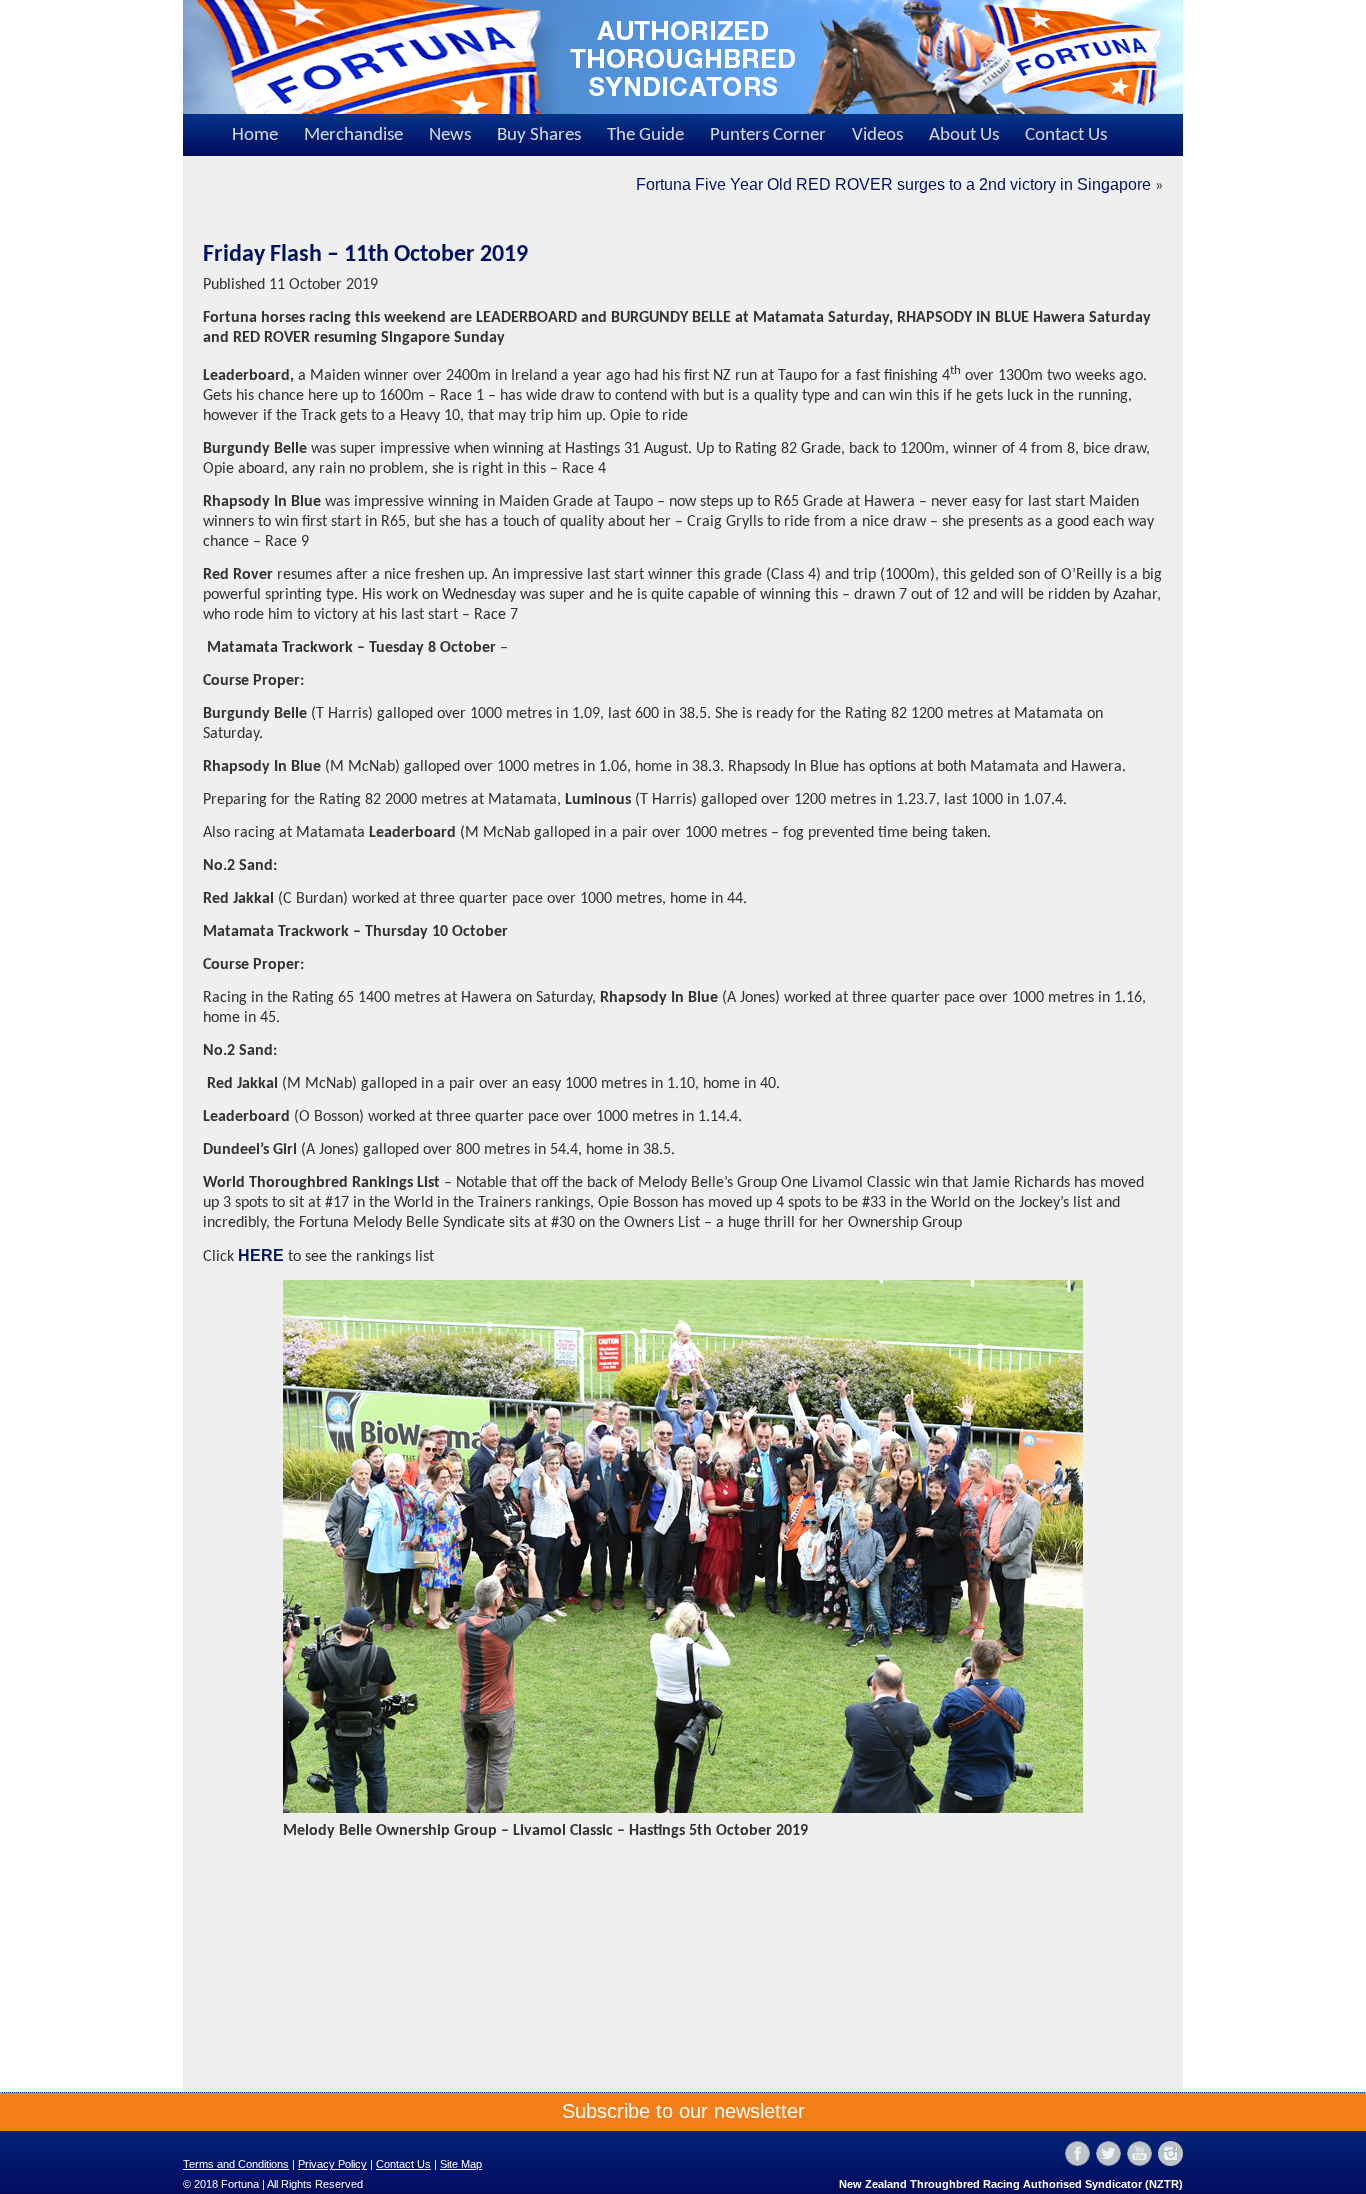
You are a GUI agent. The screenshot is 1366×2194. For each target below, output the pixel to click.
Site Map (461, 2164)
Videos (877, 135)
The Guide (645, 135)
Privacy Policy (332, 2164)
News (450, 135)
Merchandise (353, 135)
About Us (964, 135)
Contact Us (1066, 135)
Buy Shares (539, 135)
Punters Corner (768, 135)
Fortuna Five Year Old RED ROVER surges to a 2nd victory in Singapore (893, 184)
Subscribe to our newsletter (683, 2111)
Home (255, 135)
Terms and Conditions (236, 2164)
